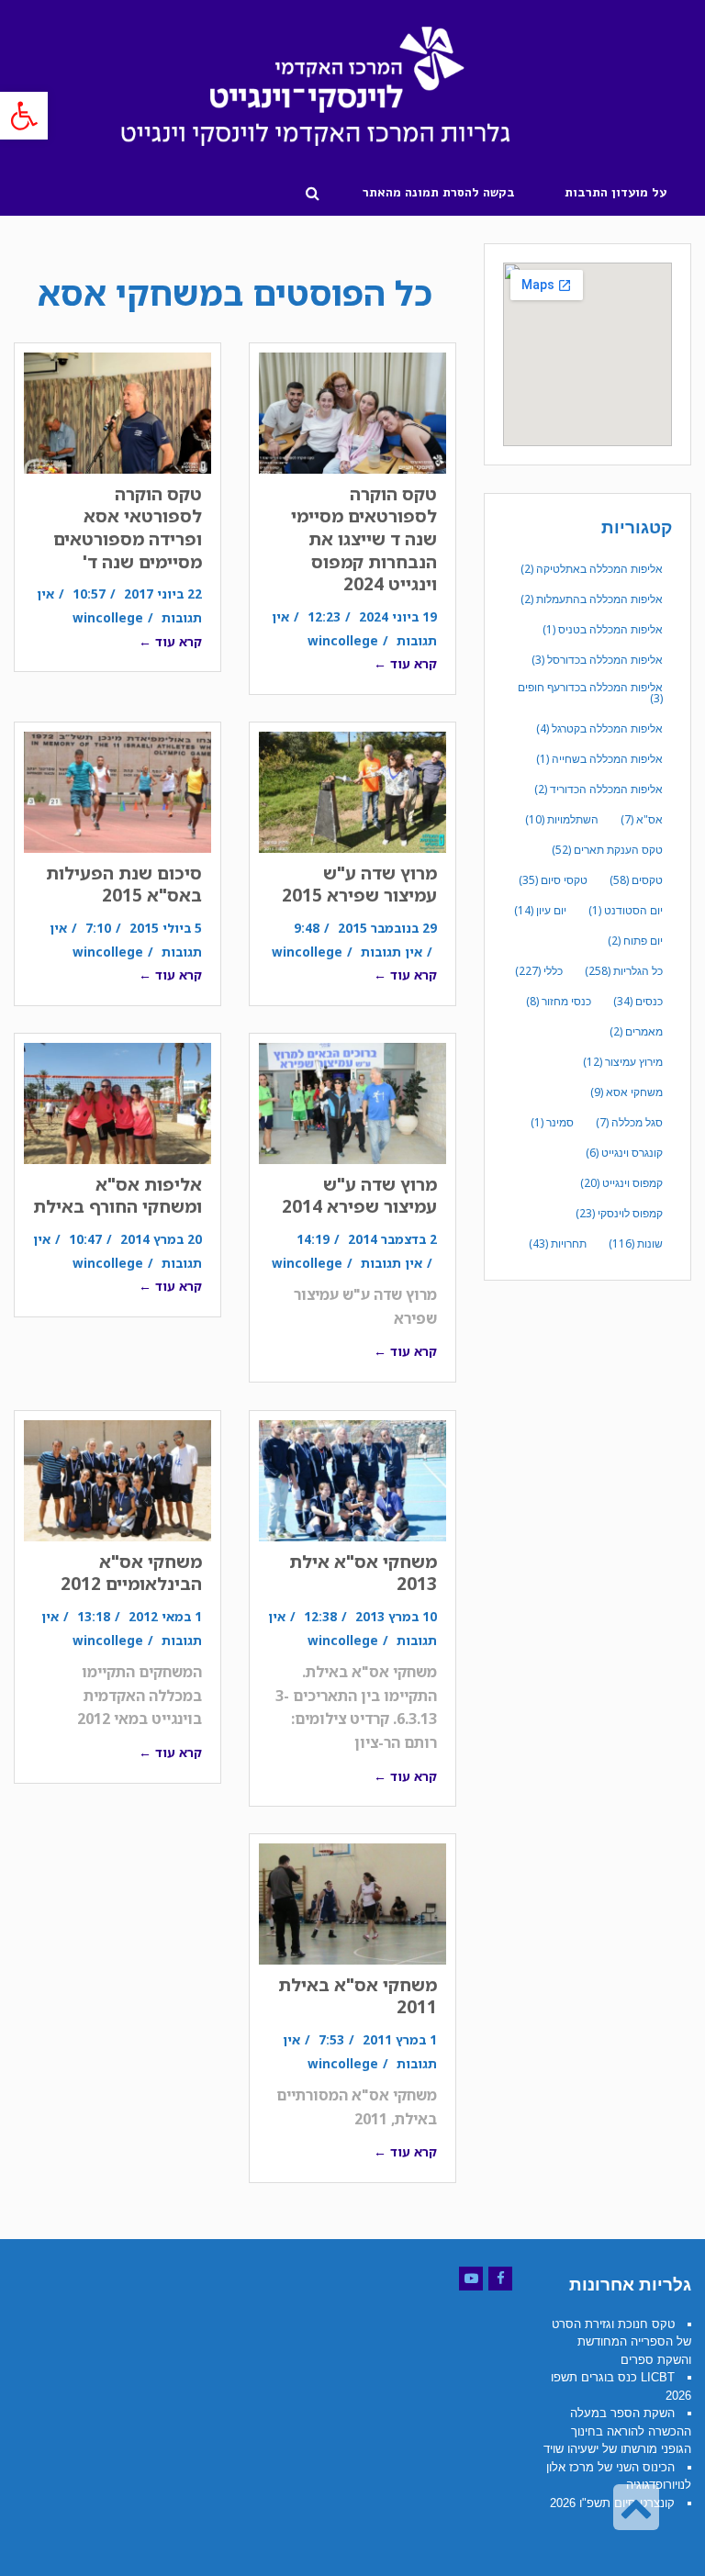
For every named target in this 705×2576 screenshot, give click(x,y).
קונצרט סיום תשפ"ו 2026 (612, 2503)
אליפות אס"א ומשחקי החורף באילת (117, 1196)
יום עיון (540, 910)
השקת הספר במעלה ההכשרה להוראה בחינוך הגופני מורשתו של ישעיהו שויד (617, 2431)
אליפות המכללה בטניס (603, 629)
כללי (539, 971)
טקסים (636, 880)
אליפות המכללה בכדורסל (597, 660)
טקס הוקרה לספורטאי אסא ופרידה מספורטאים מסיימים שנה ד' (128, 528)
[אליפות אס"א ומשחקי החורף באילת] (117, 1103)
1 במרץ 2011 (400, 2039)
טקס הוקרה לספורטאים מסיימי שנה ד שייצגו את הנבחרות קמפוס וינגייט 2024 (364, 539)
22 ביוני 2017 (163, 594)
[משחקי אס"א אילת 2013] (352, 1480)
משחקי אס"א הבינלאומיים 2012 (131, 1573)
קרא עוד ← (405, 663)
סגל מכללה (629, 1122)
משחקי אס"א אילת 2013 (363, 1573)
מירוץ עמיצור (623, 1062)
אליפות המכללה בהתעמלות (592, 599)
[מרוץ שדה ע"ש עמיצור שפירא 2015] (352, 792)
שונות (636, 1243)
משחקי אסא (627, 1092)
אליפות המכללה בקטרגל (599, 728)
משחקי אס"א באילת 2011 (358, 1996)
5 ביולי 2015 (166, 928)
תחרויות (558, 1243)
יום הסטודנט (626, 910)
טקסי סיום (553, 880)
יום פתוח (635, 941)
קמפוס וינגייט (621, 1183)
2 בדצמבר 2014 (392, 1239)
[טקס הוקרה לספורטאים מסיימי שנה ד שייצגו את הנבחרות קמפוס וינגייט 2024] (352, 413)
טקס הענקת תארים (607, 850)
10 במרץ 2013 (396, 1616)
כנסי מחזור (559, 1001)
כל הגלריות (624, 971)
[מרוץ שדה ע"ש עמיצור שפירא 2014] (352, 1103)
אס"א (642, 819)
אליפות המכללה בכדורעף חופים (590, 693)
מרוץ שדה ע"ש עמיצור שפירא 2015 (359, 885)
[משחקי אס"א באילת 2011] (352, 1904)
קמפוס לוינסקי (619, 1213)
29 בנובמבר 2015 (387, 928)
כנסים (638, 1001)
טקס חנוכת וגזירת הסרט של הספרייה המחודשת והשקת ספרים (621, 2342)
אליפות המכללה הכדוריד (599, 789)
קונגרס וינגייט (624, 1153)
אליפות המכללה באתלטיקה (592, 569)
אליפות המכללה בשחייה (599, 759)
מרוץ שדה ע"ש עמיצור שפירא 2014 (359, 1196)
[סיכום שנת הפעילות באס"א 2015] (117, 792)
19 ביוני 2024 (398, 616)
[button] (24, 116)
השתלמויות (562, 819)
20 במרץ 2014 (161, 1239)
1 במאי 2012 (165, 1616)
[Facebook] (500, 2279)
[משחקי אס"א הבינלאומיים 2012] (117, 1480)
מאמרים (636, 1031)
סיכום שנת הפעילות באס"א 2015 (124, 885)
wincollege (343, 640)
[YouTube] (471, 2279)
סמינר (552, 1122)
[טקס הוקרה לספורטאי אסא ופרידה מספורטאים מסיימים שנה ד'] (117, 413)
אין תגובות (392, 952)
